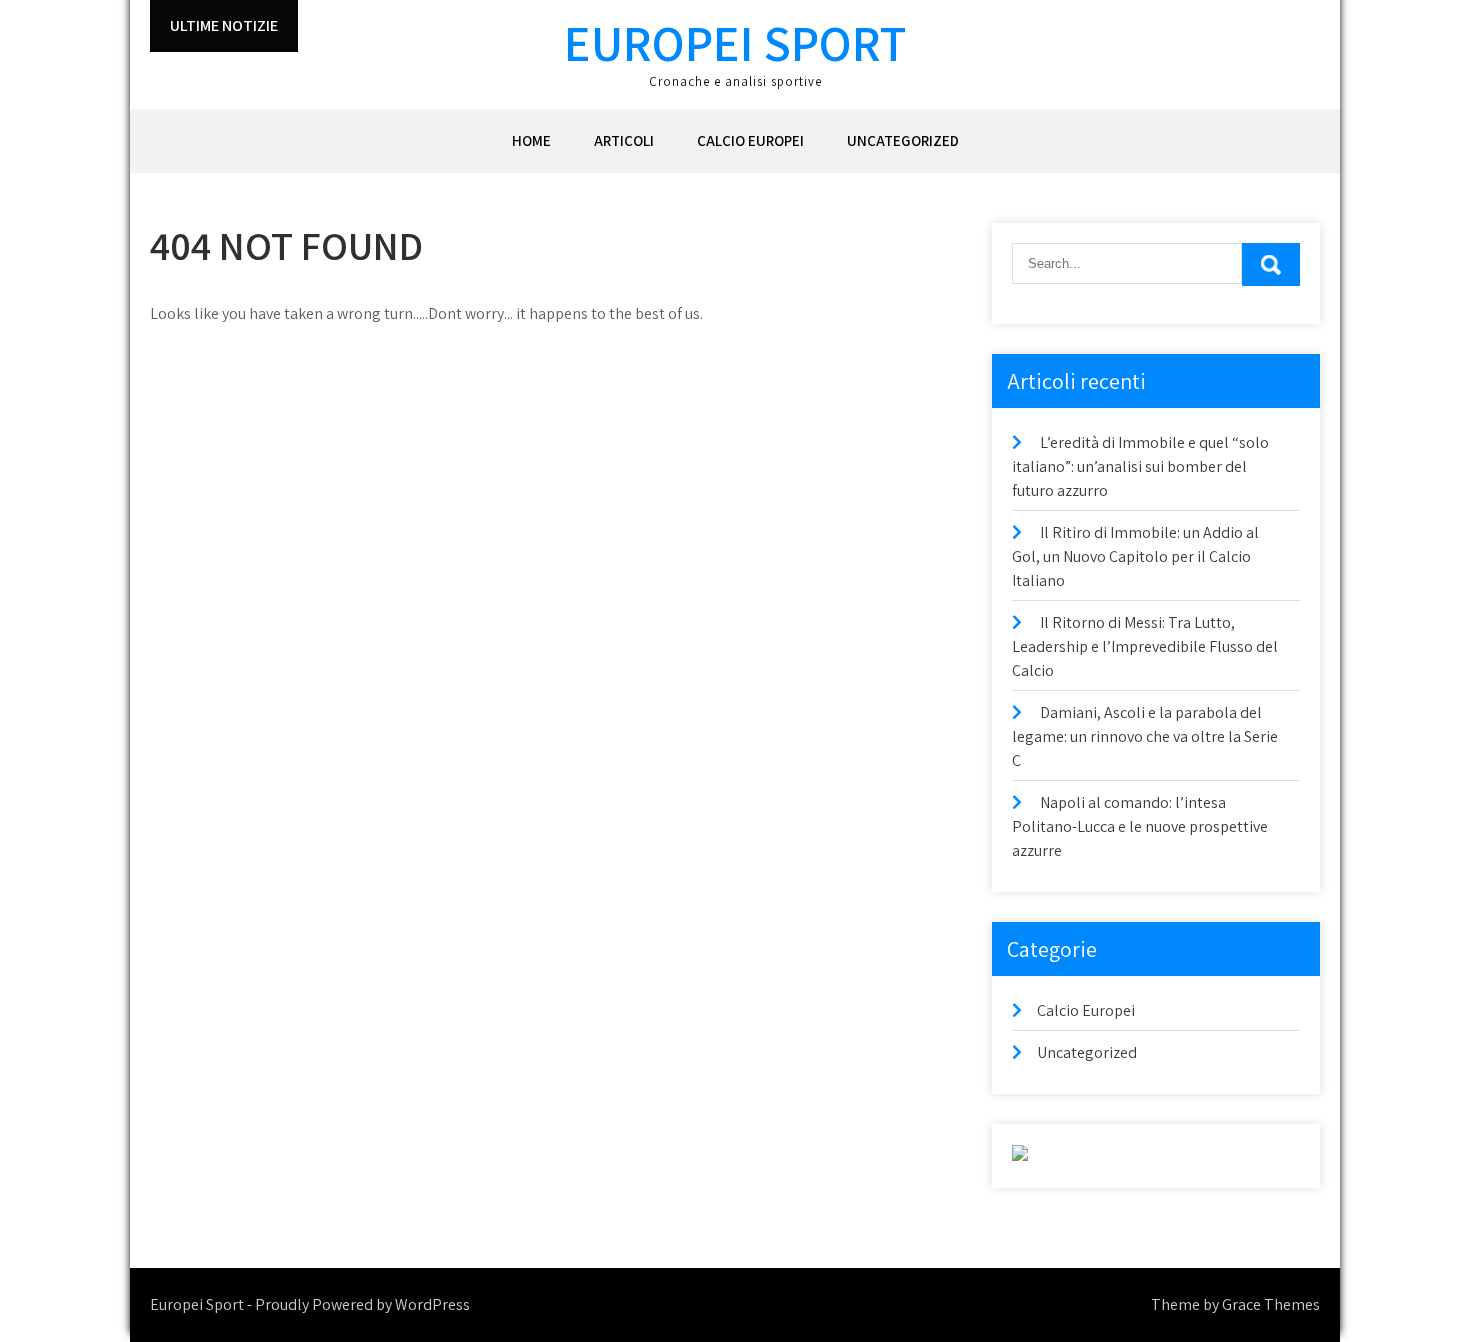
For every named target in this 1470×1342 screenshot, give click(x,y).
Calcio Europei (750, 140)
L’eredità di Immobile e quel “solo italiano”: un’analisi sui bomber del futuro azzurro (1140, 466)
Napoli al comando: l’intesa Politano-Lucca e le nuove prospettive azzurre (1140, 826)
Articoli (624, 140)
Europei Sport (735, 42)
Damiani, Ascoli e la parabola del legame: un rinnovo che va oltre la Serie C (1145, 736)
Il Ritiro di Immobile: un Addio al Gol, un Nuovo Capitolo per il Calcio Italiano (1135, 556)
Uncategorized (903, 140)
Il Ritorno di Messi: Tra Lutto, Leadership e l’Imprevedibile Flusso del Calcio (1145, 646)
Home (531, 140)
